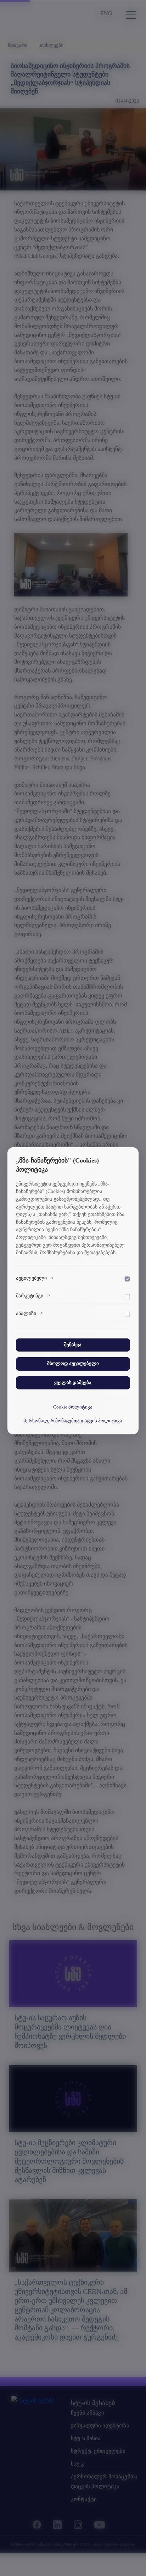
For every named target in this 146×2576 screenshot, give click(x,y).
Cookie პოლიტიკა (73, 1407)
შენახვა (73, 1345)
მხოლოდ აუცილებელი (73, 1364)
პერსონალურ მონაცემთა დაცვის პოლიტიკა (73, 1421)
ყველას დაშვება (73, 1383)
